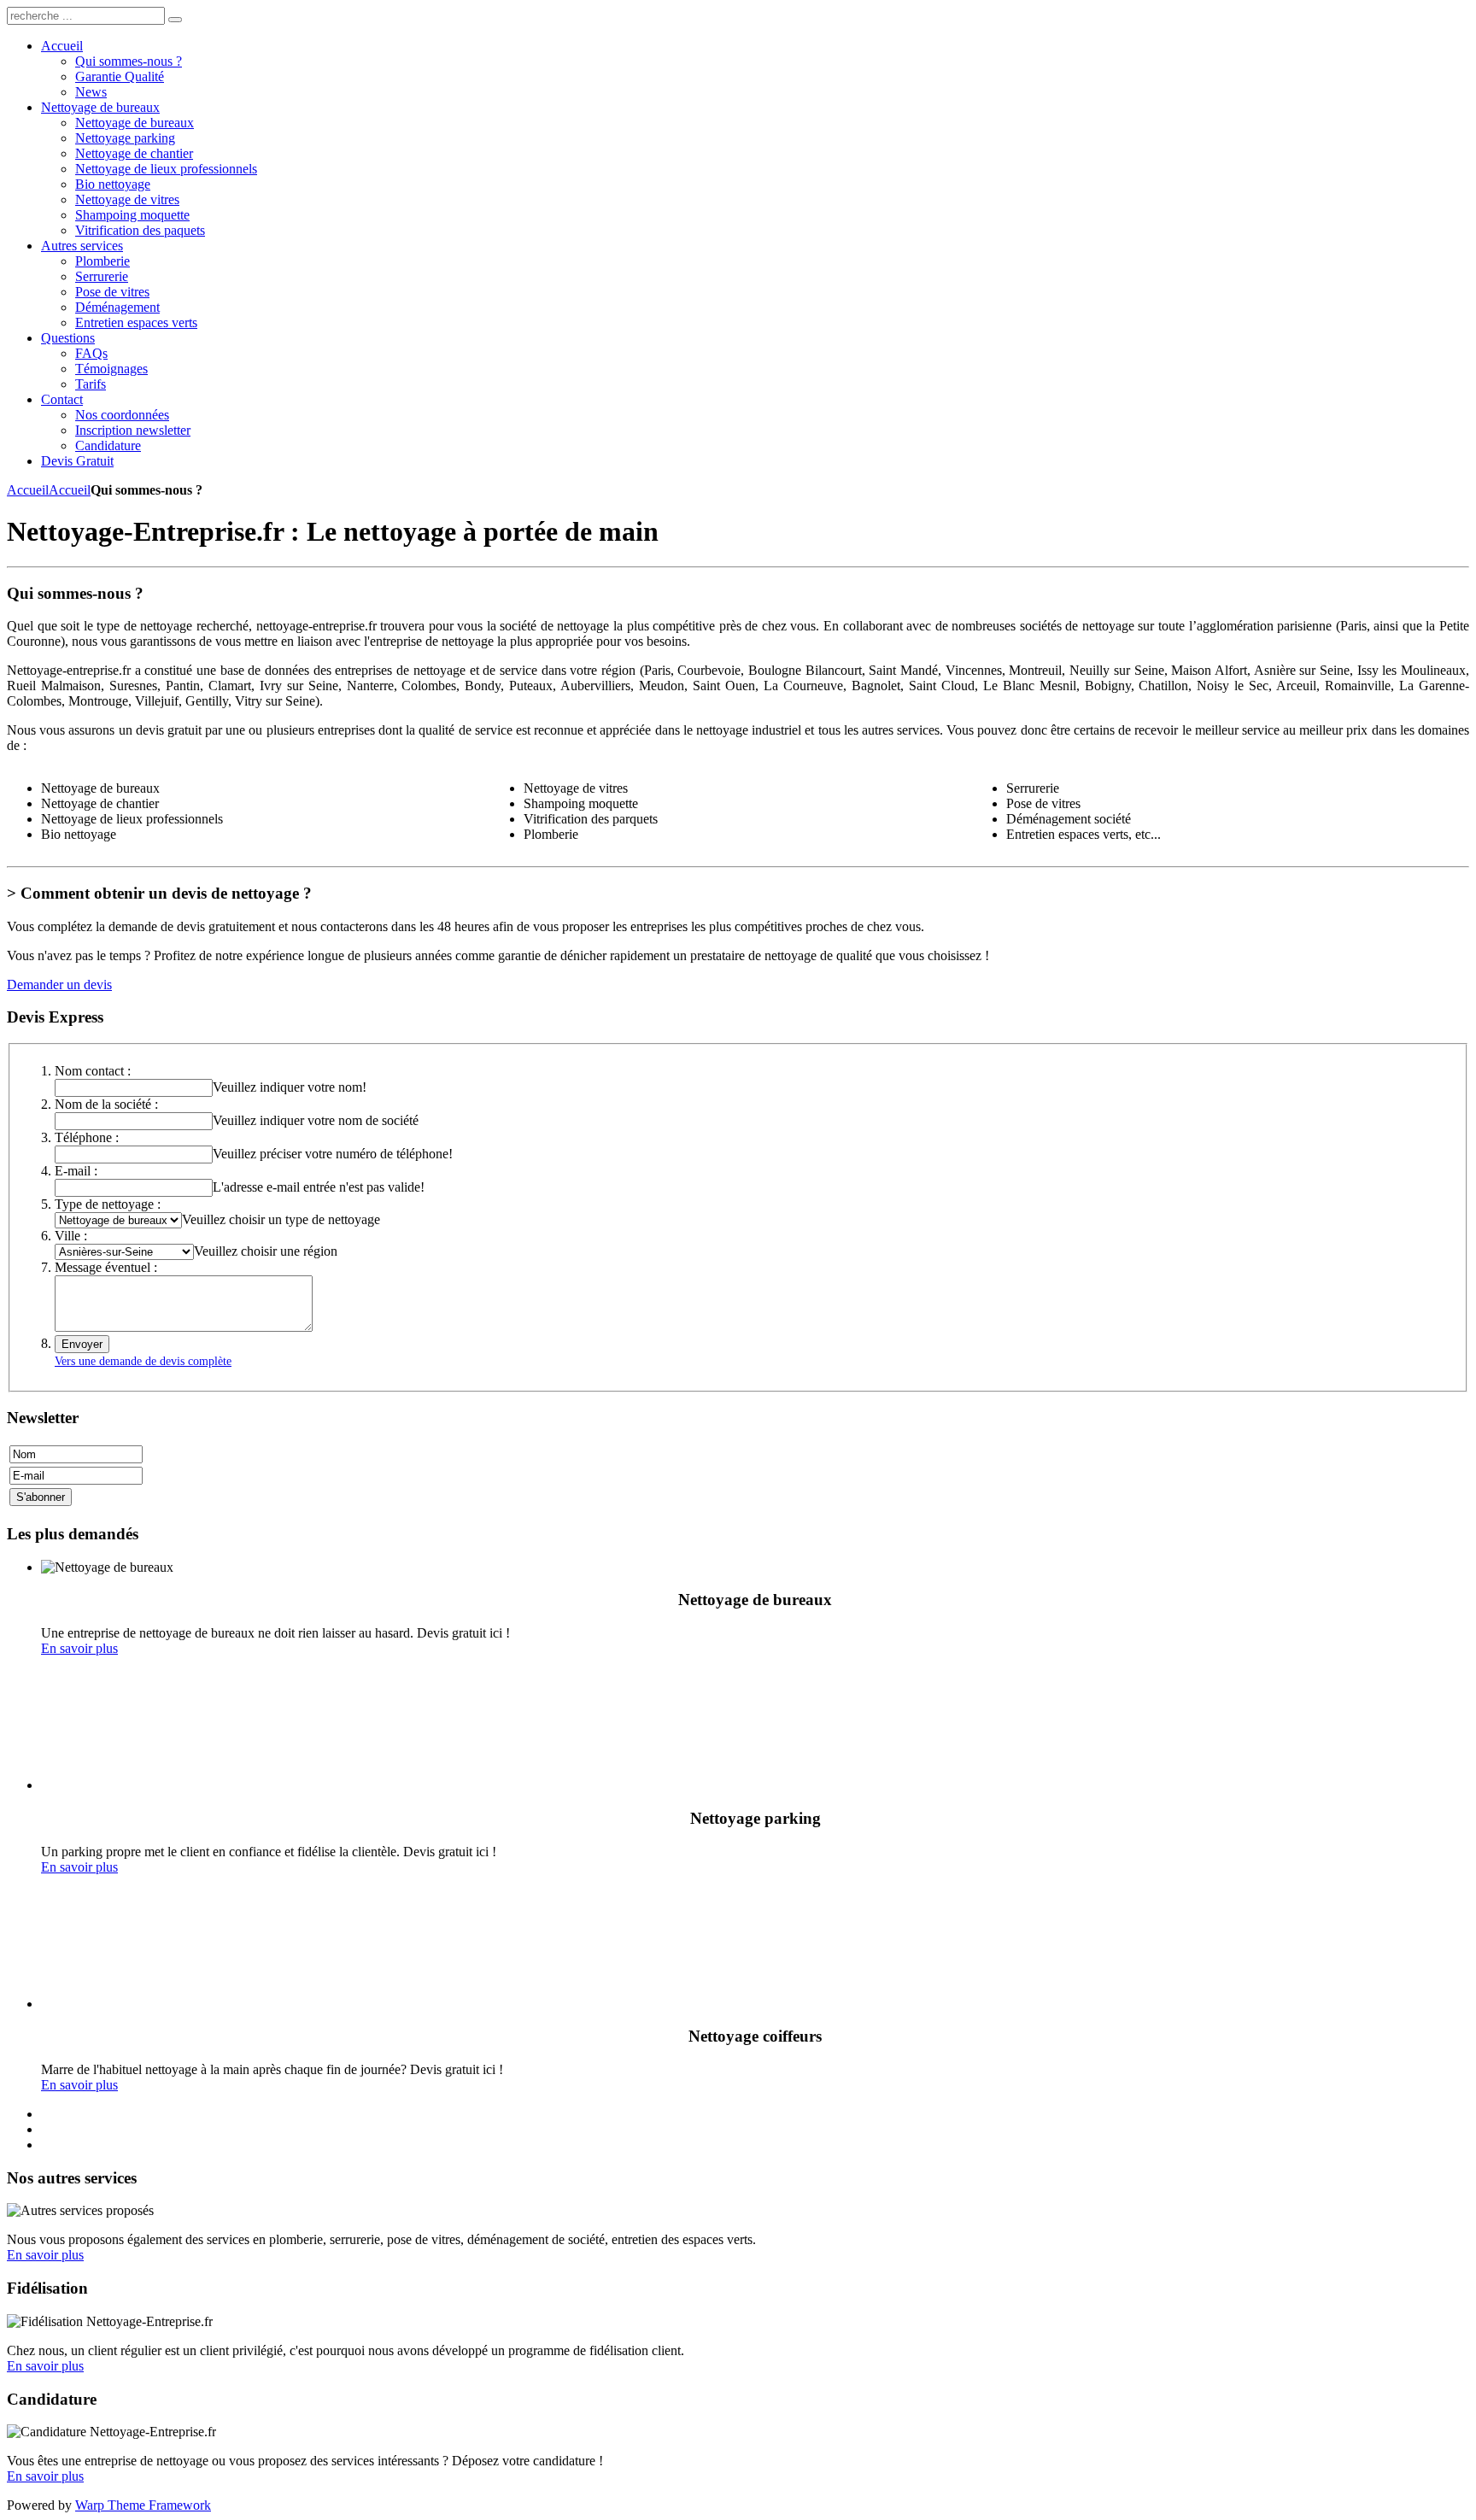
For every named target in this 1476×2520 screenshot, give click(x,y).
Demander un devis (59, 985)
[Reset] (175, 20)
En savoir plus (79, 1648)
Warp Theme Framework (143, 2505)
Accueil (28, 490)
